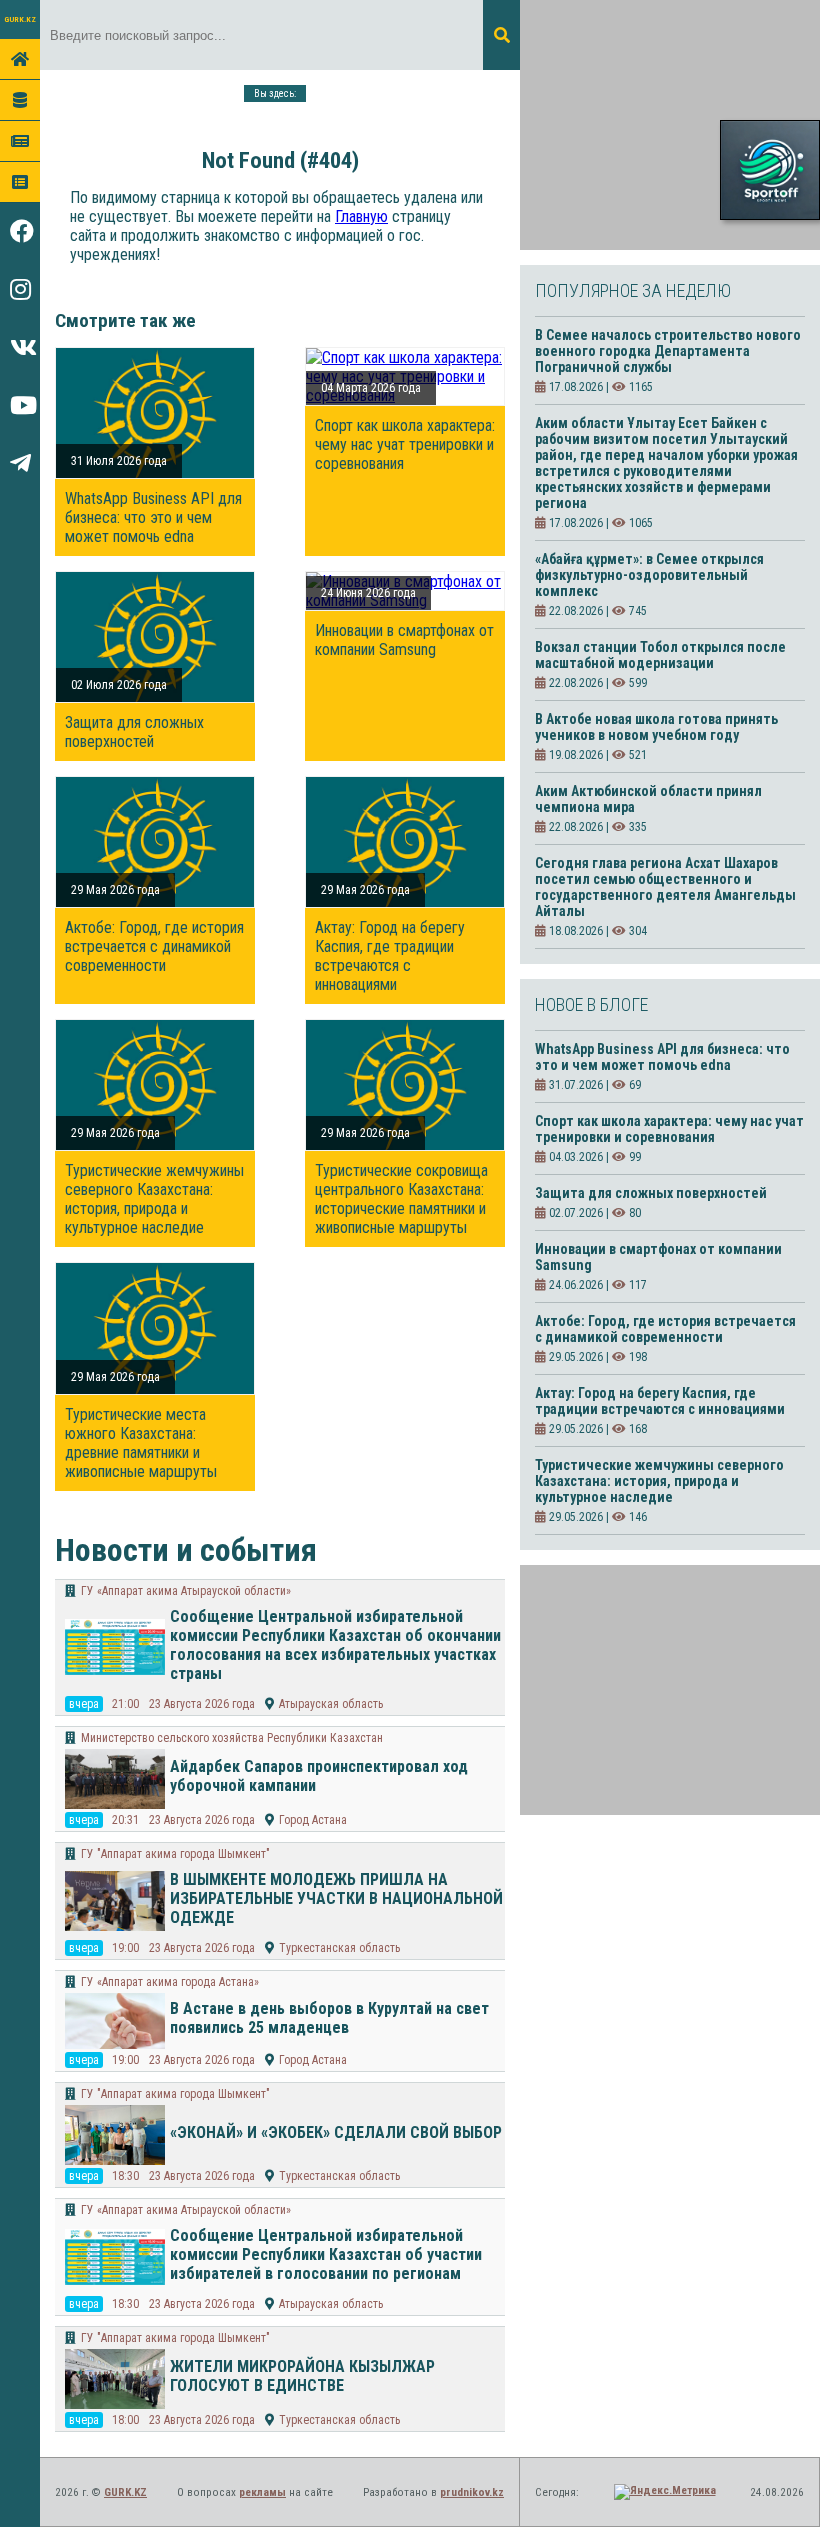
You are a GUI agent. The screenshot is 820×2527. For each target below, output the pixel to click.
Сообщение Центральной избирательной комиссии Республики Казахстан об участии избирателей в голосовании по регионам (326, 2254)
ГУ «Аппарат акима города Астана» (170, 1982)
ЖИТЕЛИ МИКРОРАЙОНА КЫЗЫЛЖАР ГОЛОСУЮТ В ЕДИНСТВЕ (302, 2376)
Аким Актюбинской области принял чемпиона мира (648, 799)
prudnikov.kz (472, 2492)
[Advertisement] (670, 125)
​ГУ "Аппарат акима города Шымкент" (175, 1854)
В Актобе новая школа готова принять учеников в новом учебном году (656, 727)
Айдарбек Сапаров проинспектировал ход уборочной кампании (319, 1776)
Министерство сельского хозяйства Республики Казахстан (232, 1738)
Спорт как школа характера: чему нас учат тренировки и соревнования (405, 444)
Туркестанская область (339, 1948)
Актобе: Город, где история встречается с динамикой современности (154, 946)
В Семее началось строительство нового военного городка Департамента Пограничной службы (668, 351)
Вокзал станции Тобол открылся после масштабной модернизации (660, 655)
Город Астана (313, 1820)
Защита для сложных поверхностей (134, 732)
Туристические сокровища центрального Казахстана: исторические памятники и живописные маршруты (401, 1199)
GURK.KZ (20, 19)
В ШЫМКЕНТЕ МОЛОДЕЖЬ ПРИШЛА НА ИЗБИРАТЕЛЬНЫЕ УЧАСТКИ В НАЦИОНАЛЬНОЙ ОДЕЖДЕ (336, 1898)
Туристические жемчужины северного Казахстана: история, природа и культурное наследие (154, 1199)
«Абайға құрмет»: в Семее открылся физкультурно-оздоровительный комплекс (649, 575)
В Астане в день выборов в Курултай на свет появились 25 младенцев (329, 2018)
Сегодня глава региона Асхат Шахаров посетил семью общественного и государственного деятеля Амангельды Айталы (665, 887)
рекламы (262, 2492)
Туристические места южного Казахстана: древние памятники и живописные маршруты (141, 1443)
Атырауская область (331, 1704)
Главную (361, 216)
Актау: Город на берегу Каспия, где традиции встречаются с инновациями (390, 956)
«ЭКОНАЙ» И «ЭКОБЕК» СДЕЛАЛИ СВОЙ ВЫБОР (336, 2132)
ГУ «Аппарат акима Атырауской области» (186, 1591)
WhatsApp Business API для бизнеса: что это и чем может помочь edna (153, 517)
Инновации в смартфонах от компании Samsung (404, 640)
